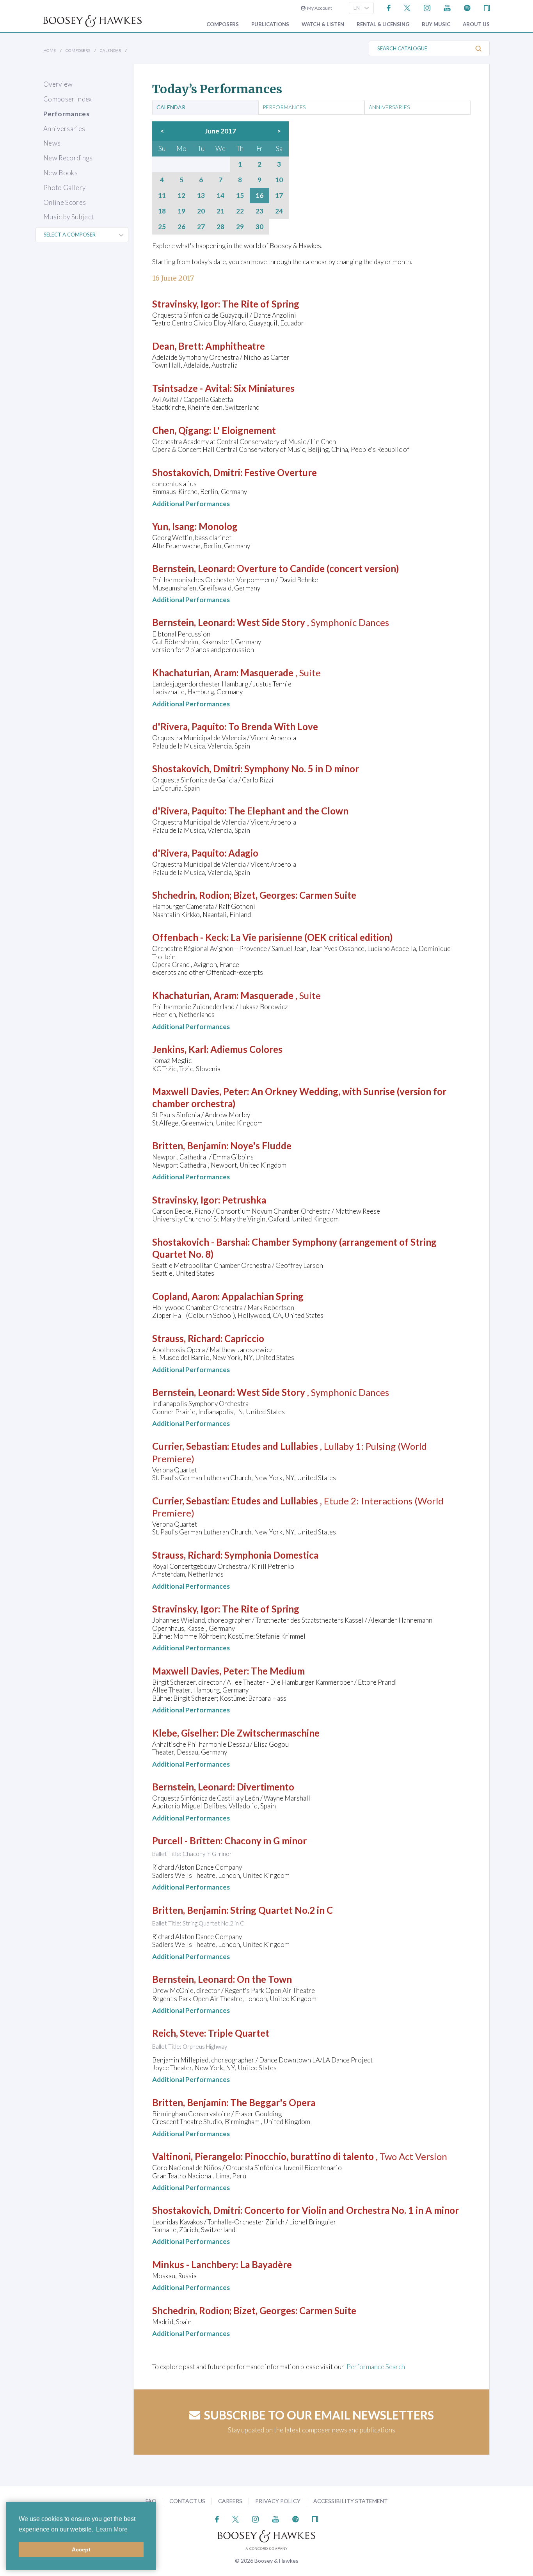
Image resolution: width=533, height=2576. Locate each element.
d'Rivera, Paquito (188, 726)
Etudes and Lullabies (274, 1446)
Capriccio (244, 1338)
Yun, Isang (173, 526)
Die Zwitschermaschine (270, 1733)
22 (240, 211)
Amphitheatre (235, 346)
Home (50, 50)
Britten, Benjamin (189, 1146)
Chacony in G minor (266, 1841)
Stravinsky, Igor (185, 304)
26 (181, 227)
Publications (270, 24)
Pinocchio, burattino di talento (309, 2156)
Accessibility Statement (351, 2501)
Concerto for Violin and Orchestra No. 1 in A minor (352, 2210)
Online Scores (65, 202)
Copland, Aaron (185, 1296)
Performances (66, 114)
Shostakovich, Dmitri (196, 472)
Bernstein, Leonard (193, 568)
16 (259, 196)
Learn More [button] (112, 2529)
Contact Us (187, 2501)
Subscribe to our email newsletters (319, 2415)
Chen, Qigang (181, 430)
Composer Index (68, 99)
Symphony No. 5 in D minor (302, 769)
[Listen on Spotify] (467, 7)
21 (220, 211)
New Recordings (68, 158)
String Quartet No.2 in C (282, 1910)
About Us (476, 24)
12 (181, 196)
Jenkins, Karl (179, 1049)
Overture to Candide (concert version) (318, 568)
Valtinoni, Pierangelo (196, 2156)
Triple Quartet (239, 2033)
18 (162, 211)
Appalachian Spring (263, 1296)
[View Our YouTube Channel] (447, 7)
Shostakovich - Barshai (200, 1242)
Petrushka (244, 1200)
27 (201, 227)
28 (220, 227)
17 (279, 196)
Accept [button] (81, 2549)
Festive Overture (281, 472)
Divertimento (266, 1787)
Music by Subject (68, 217)
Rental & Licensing (383, 24)
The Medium (278, 1671)
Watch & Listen (323, 24)
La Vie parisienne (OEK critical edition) (312, 937)
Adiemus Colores (246, 1049)
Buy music (436, 24)
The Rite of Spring (261, 304)
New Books (60, 173)
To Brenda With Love (273, 726)
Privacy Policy (278, 2501)
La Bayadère (266, 2264)
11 (162, 196)
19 (181, 211)
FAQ (151, 2501)
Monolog (218, 526)
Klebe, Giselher (184, 1733)
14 (220, 196)
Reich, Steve (178, 2033)
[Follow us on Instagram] (427, 7)
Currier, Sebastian (190, 1446)
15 (240, 196)
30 (259, 227)
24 (279, 211)
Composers (223, 24)
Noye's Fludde (261, 1146)
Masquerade (267, 673)
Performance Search (376, 2367)
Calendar (111, 50)
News (52, 143)
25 (162, 227)
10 (279, 180)
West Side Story (271, 622)
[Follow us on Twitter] (407, 7)
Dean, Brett (177, 346)
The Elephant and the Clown (288, 811)
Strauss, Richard (186, 1338)
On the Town (264, 1979)
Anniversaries (64, 129)
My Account (319, 8)
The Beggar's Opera (273, 2102)
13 (201, 196)
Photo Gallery (64, 188)
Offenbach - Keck (189, 937)
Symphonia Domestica (271, 1555)
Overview (58, 84)
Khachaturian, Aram (194, 673)
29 (240, 227)
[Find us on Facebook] (389, 7)
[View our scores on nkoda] (487, 7)
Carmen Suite (328, 895)
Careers (230, 2501)
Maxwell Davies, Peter (200, 1091)
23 (259, 211)
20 (201, 211)
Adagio (243, 853)
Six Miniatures (264, 388)
